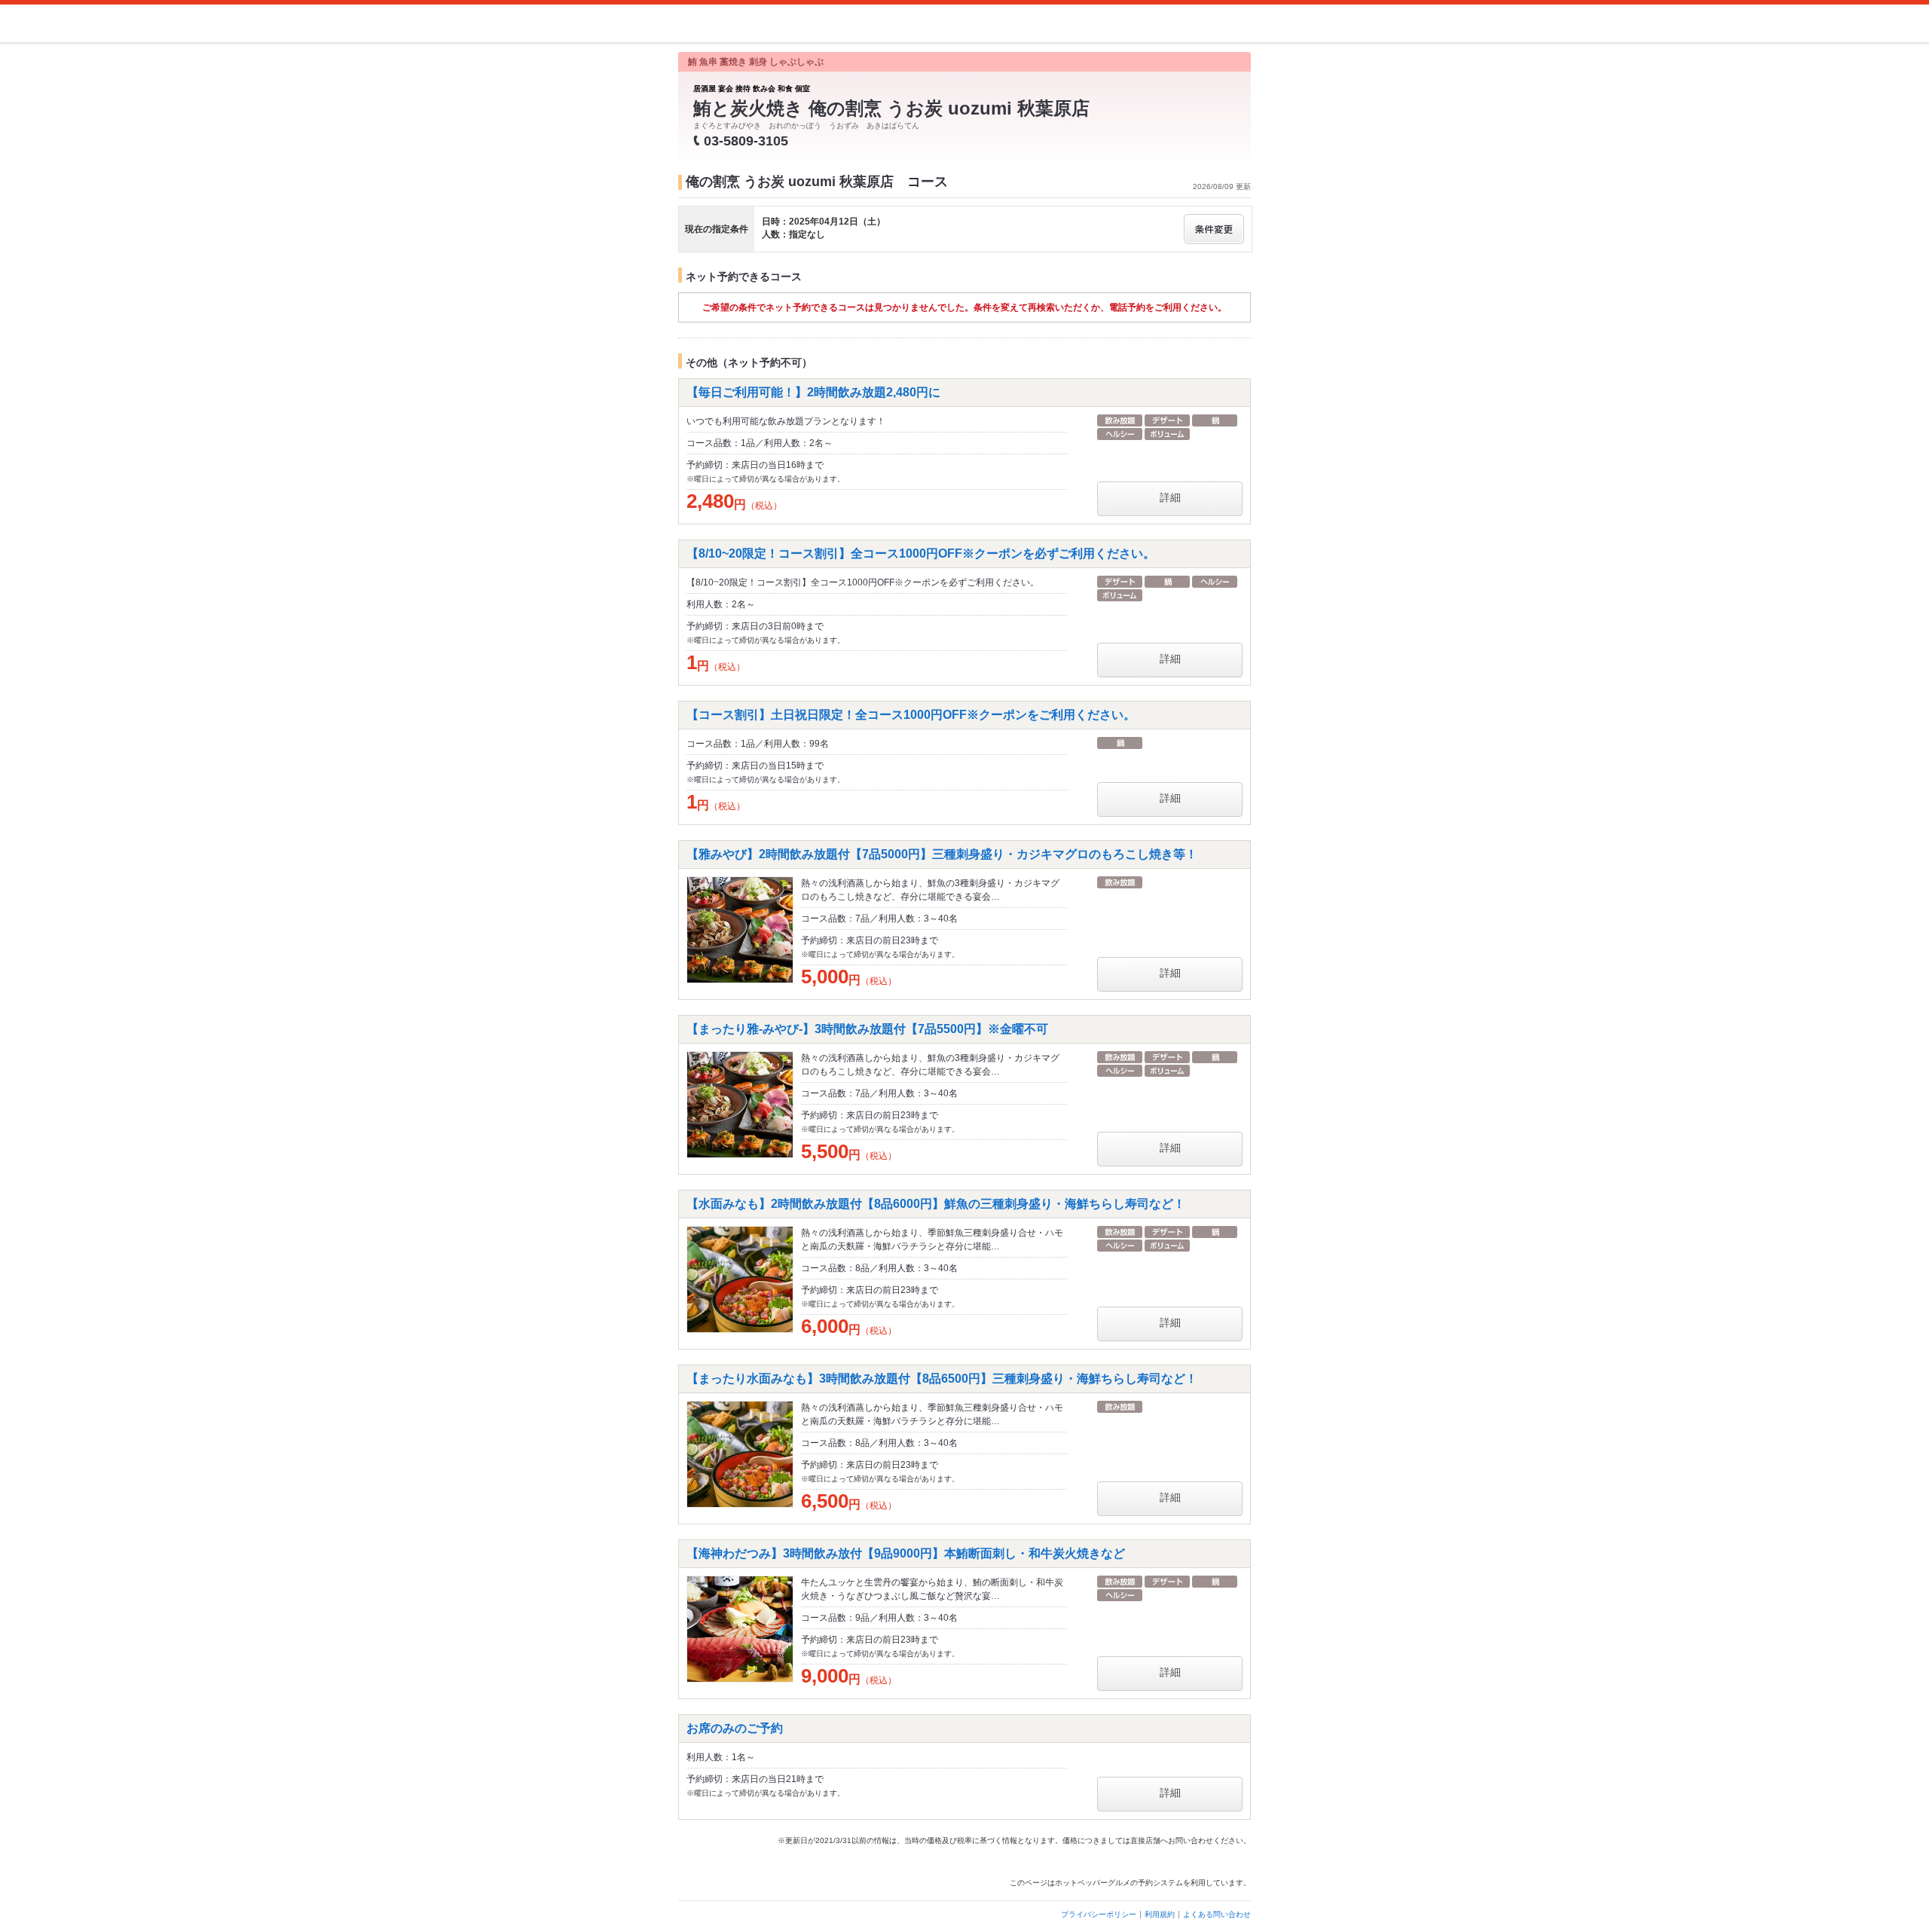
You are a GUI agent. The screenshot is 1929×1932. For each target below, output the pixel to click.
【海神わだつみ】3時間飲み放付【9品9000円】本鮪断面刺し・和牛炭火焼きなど (906, 1553)
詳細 (1170, 497)
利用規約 (1160, 1914)
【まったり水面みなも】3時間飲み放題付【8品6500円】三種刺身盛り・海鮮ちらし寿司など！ (942, 1379)
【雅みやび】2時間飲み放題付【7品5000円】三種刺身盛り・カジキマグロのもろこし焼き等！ (942, 854)
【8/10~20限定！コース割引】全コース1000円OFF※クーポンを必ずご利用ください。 (921, 553)
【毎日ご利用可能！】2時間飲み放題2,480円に (813, 392)
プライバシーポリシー (1099, 1914)
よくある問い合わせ (1217, 1914)
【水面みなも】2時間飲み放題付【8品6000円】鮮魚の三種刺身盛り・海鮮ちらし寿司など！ (936, 1204)
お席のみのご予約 (735, 1728)
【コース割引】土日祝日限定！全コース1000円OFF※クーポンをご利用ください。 (911, 715)
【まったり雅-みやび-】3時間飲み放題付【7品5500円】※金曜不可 (867, 1029)
